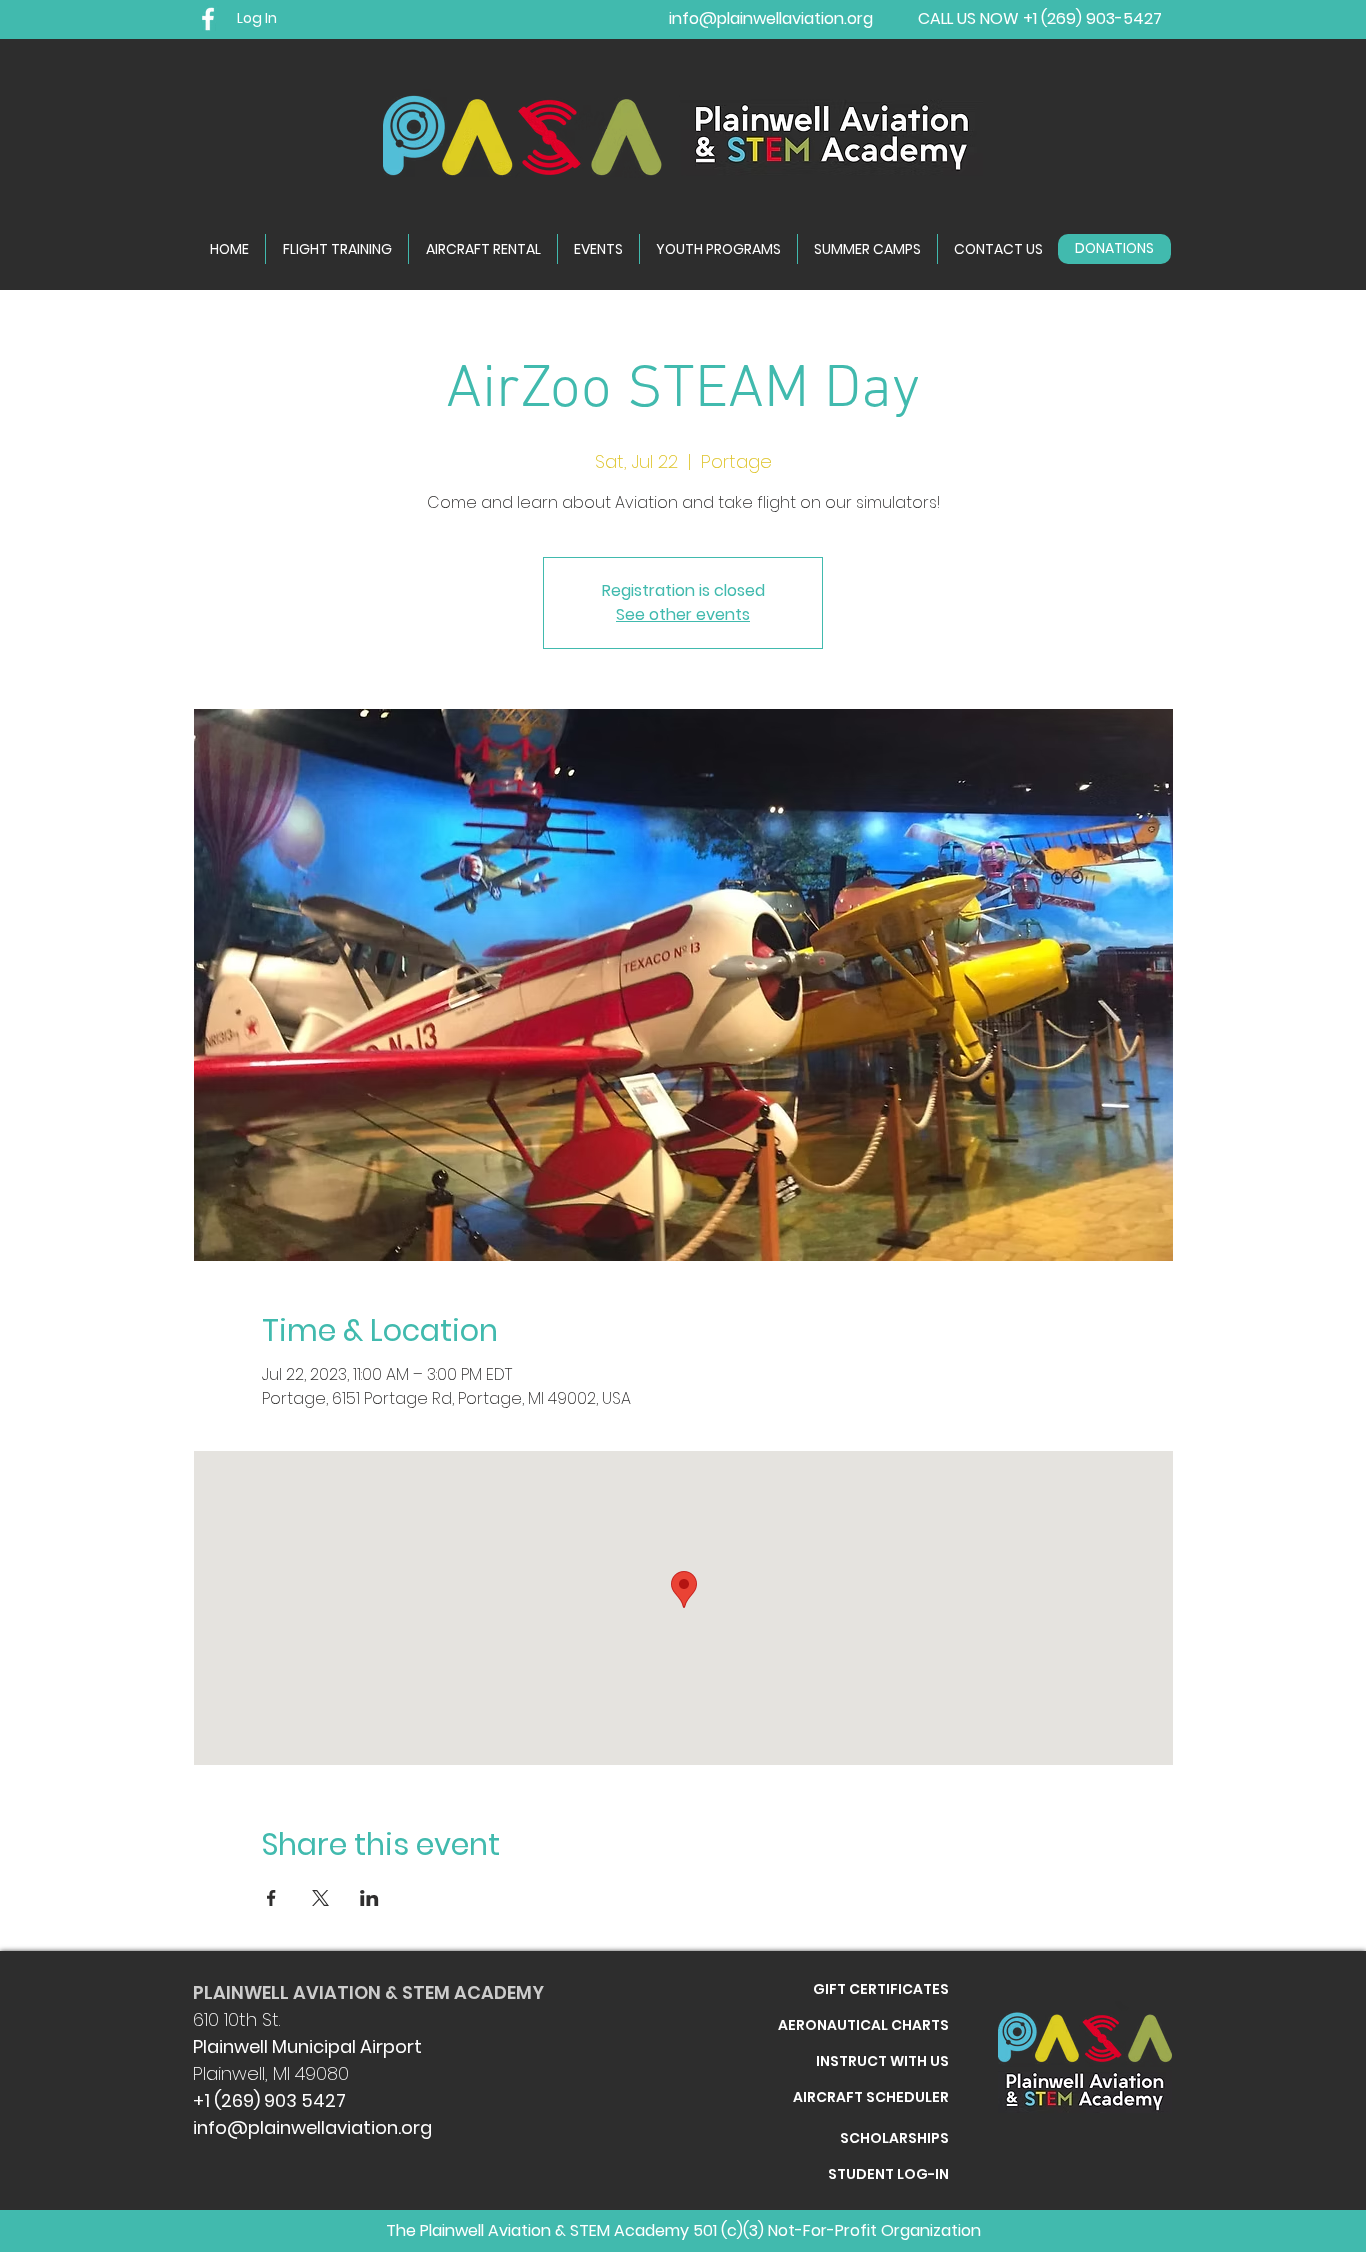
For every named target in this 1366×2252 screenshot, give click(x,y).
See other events (683, 614)
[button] (998, 249)
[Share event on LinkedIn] (369, 1898)
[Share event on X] (320, 1898)
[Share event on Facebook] (271, 1898)
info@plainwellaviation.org (312, 2127)
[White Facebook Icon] (208, 19)
